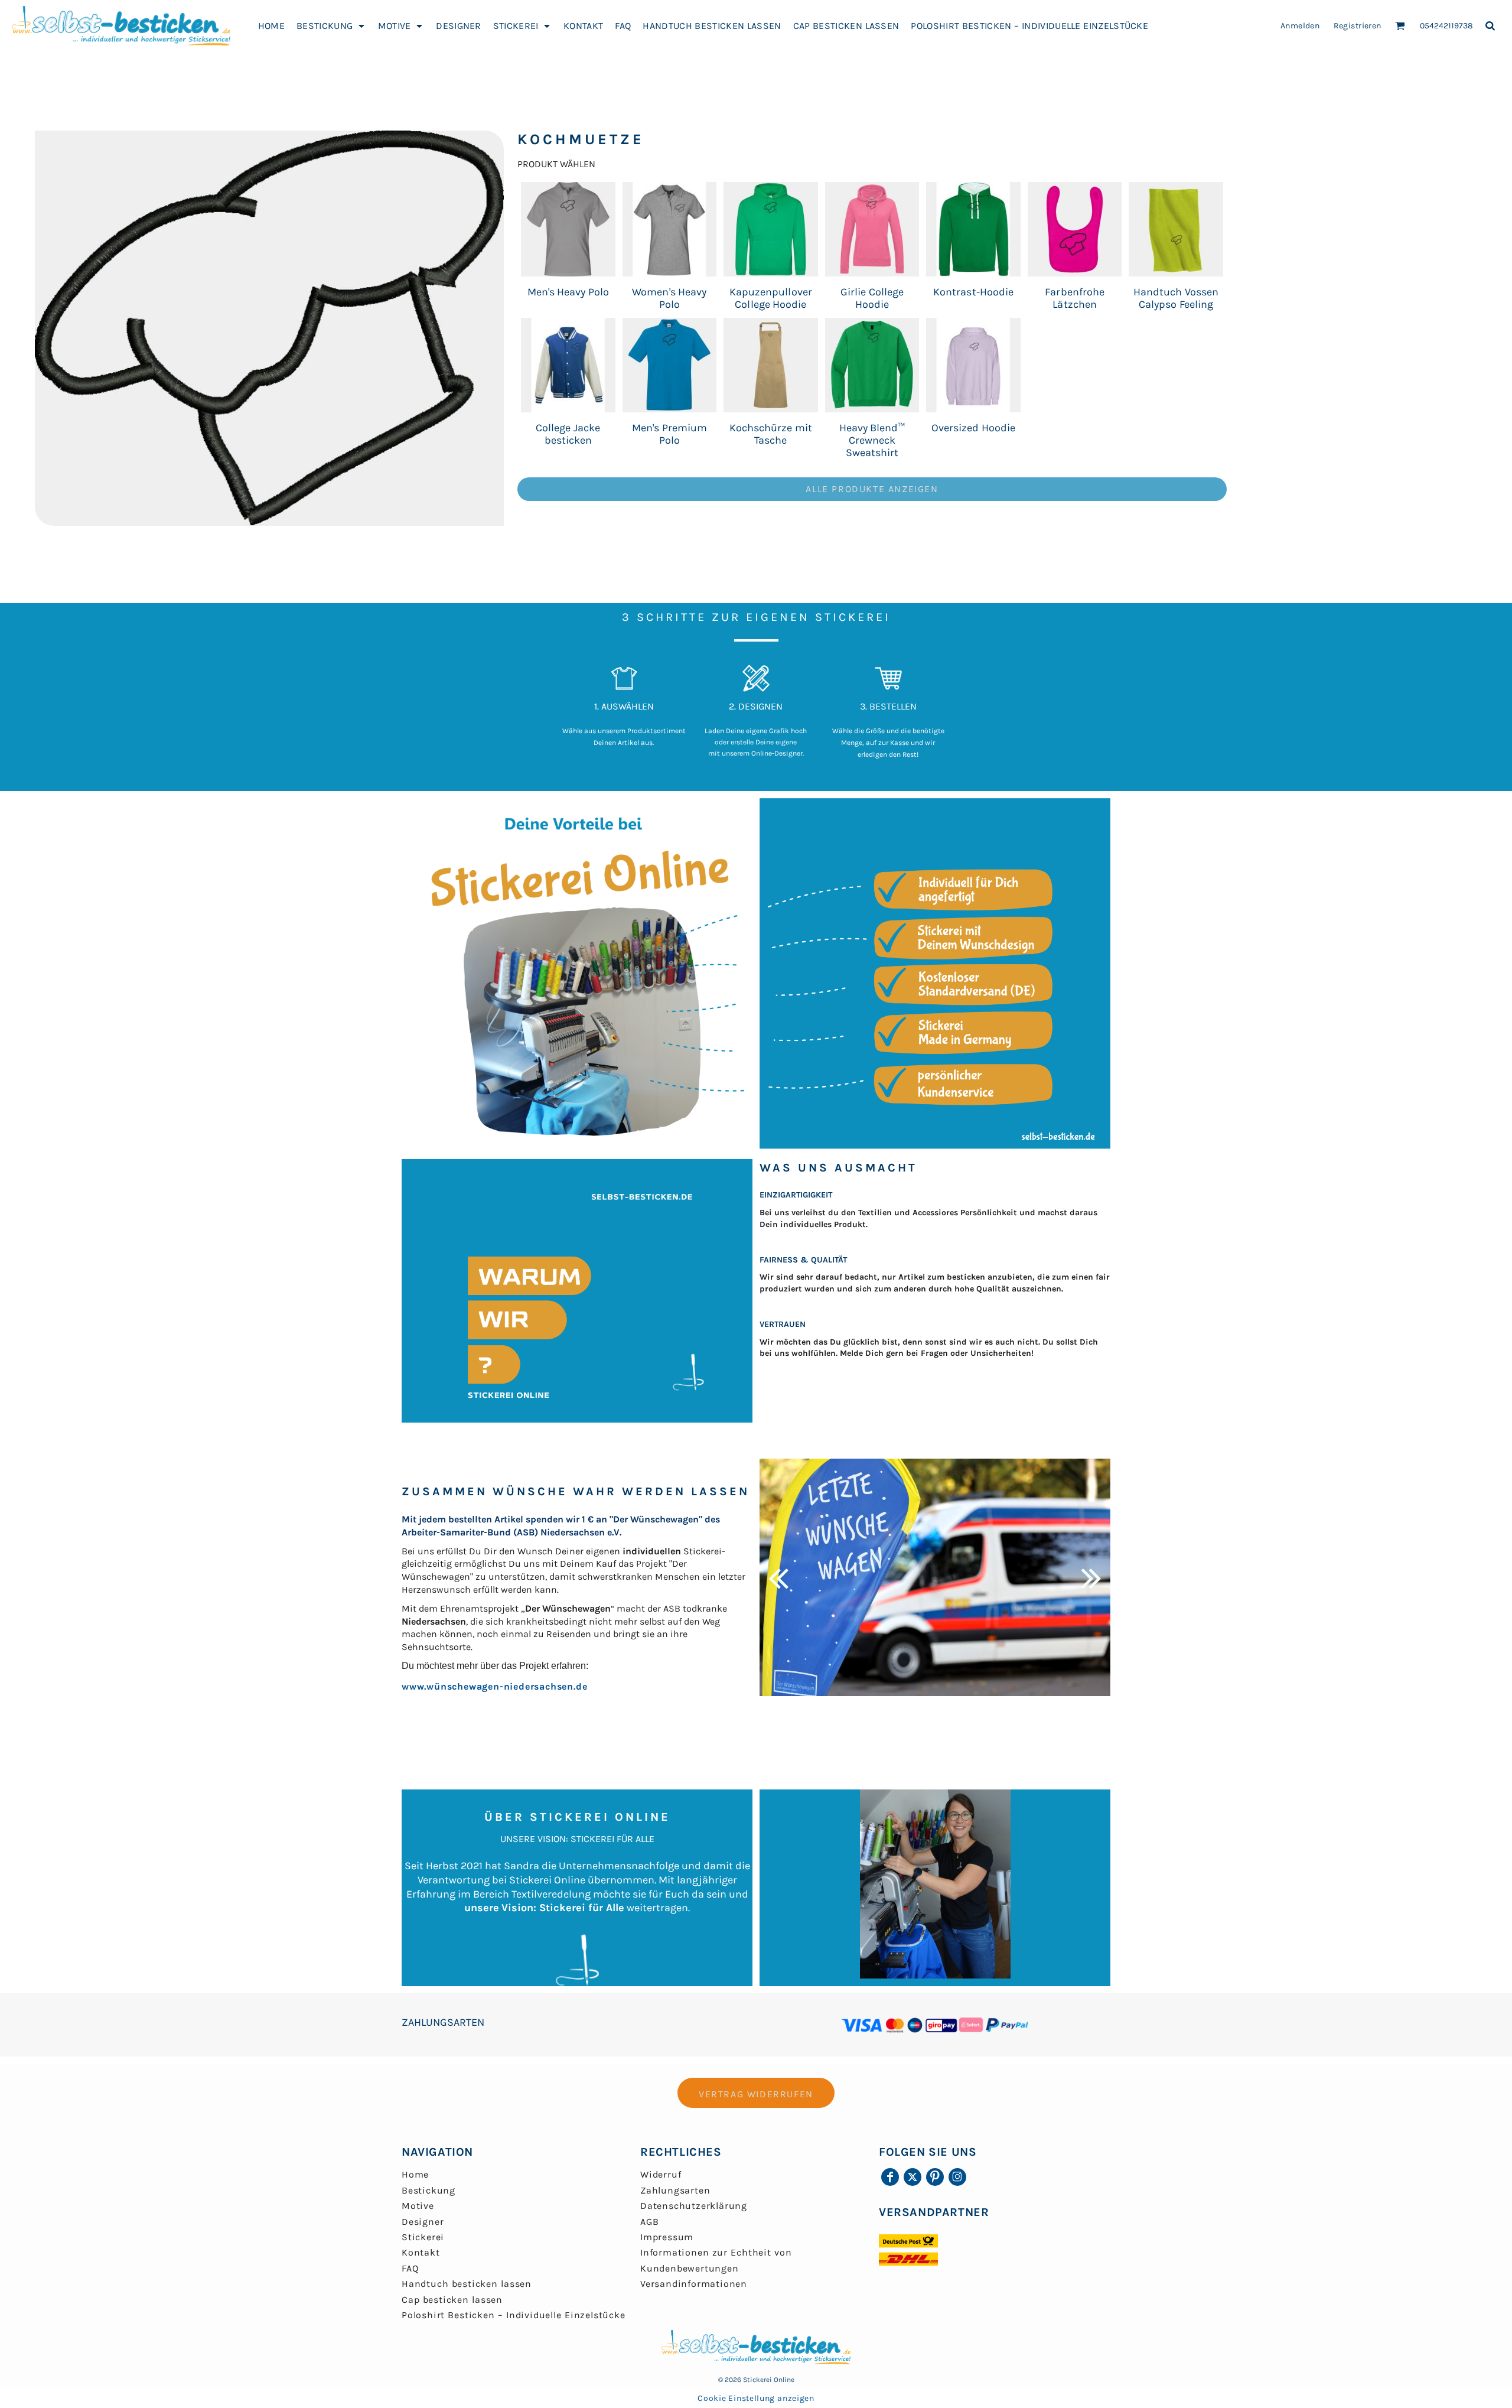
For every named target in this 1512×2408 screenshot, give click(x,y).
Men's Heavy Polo (568, 292)
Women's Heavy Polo (669, 298)
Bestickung (428, 2190)
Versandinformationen (694, 2284)
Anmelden (1300, 26)
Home (415, 2174)
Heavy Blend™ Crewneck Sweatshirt (872, 440)
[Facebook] (890, 2177)
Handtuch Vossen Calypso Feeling (1176, 298)
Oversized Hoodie (973, 428)
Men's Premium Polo (669, 434)
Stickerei (423, 2237)
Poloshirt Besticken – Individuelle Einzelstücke (514, 2315)
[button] (331, 25)
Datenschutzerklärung (694, 2206)
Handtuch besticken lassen (467, 2284)
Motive (418, 2206)
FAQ (410, 2268)
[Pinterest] (935, 2177)
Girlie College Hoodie (872, 298)
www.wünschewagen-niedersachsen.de (494, 1686)
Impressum (667, 2237)
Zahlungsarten (675, 2190)
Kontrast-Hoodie (973, 292)
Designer (423, 2222)
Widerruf (661, 2174)
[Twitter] (913, 2177)
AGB (649, 2222)
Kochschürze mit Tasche (771, 434)
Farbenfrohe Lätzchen (1074, 298)
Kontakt (421, 2252)
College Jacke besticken (568, 434)
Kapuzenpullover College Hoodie (770, 298)
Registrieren (1358, 26)
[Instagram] (957, 2177)
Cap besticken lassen (452, 2300)
